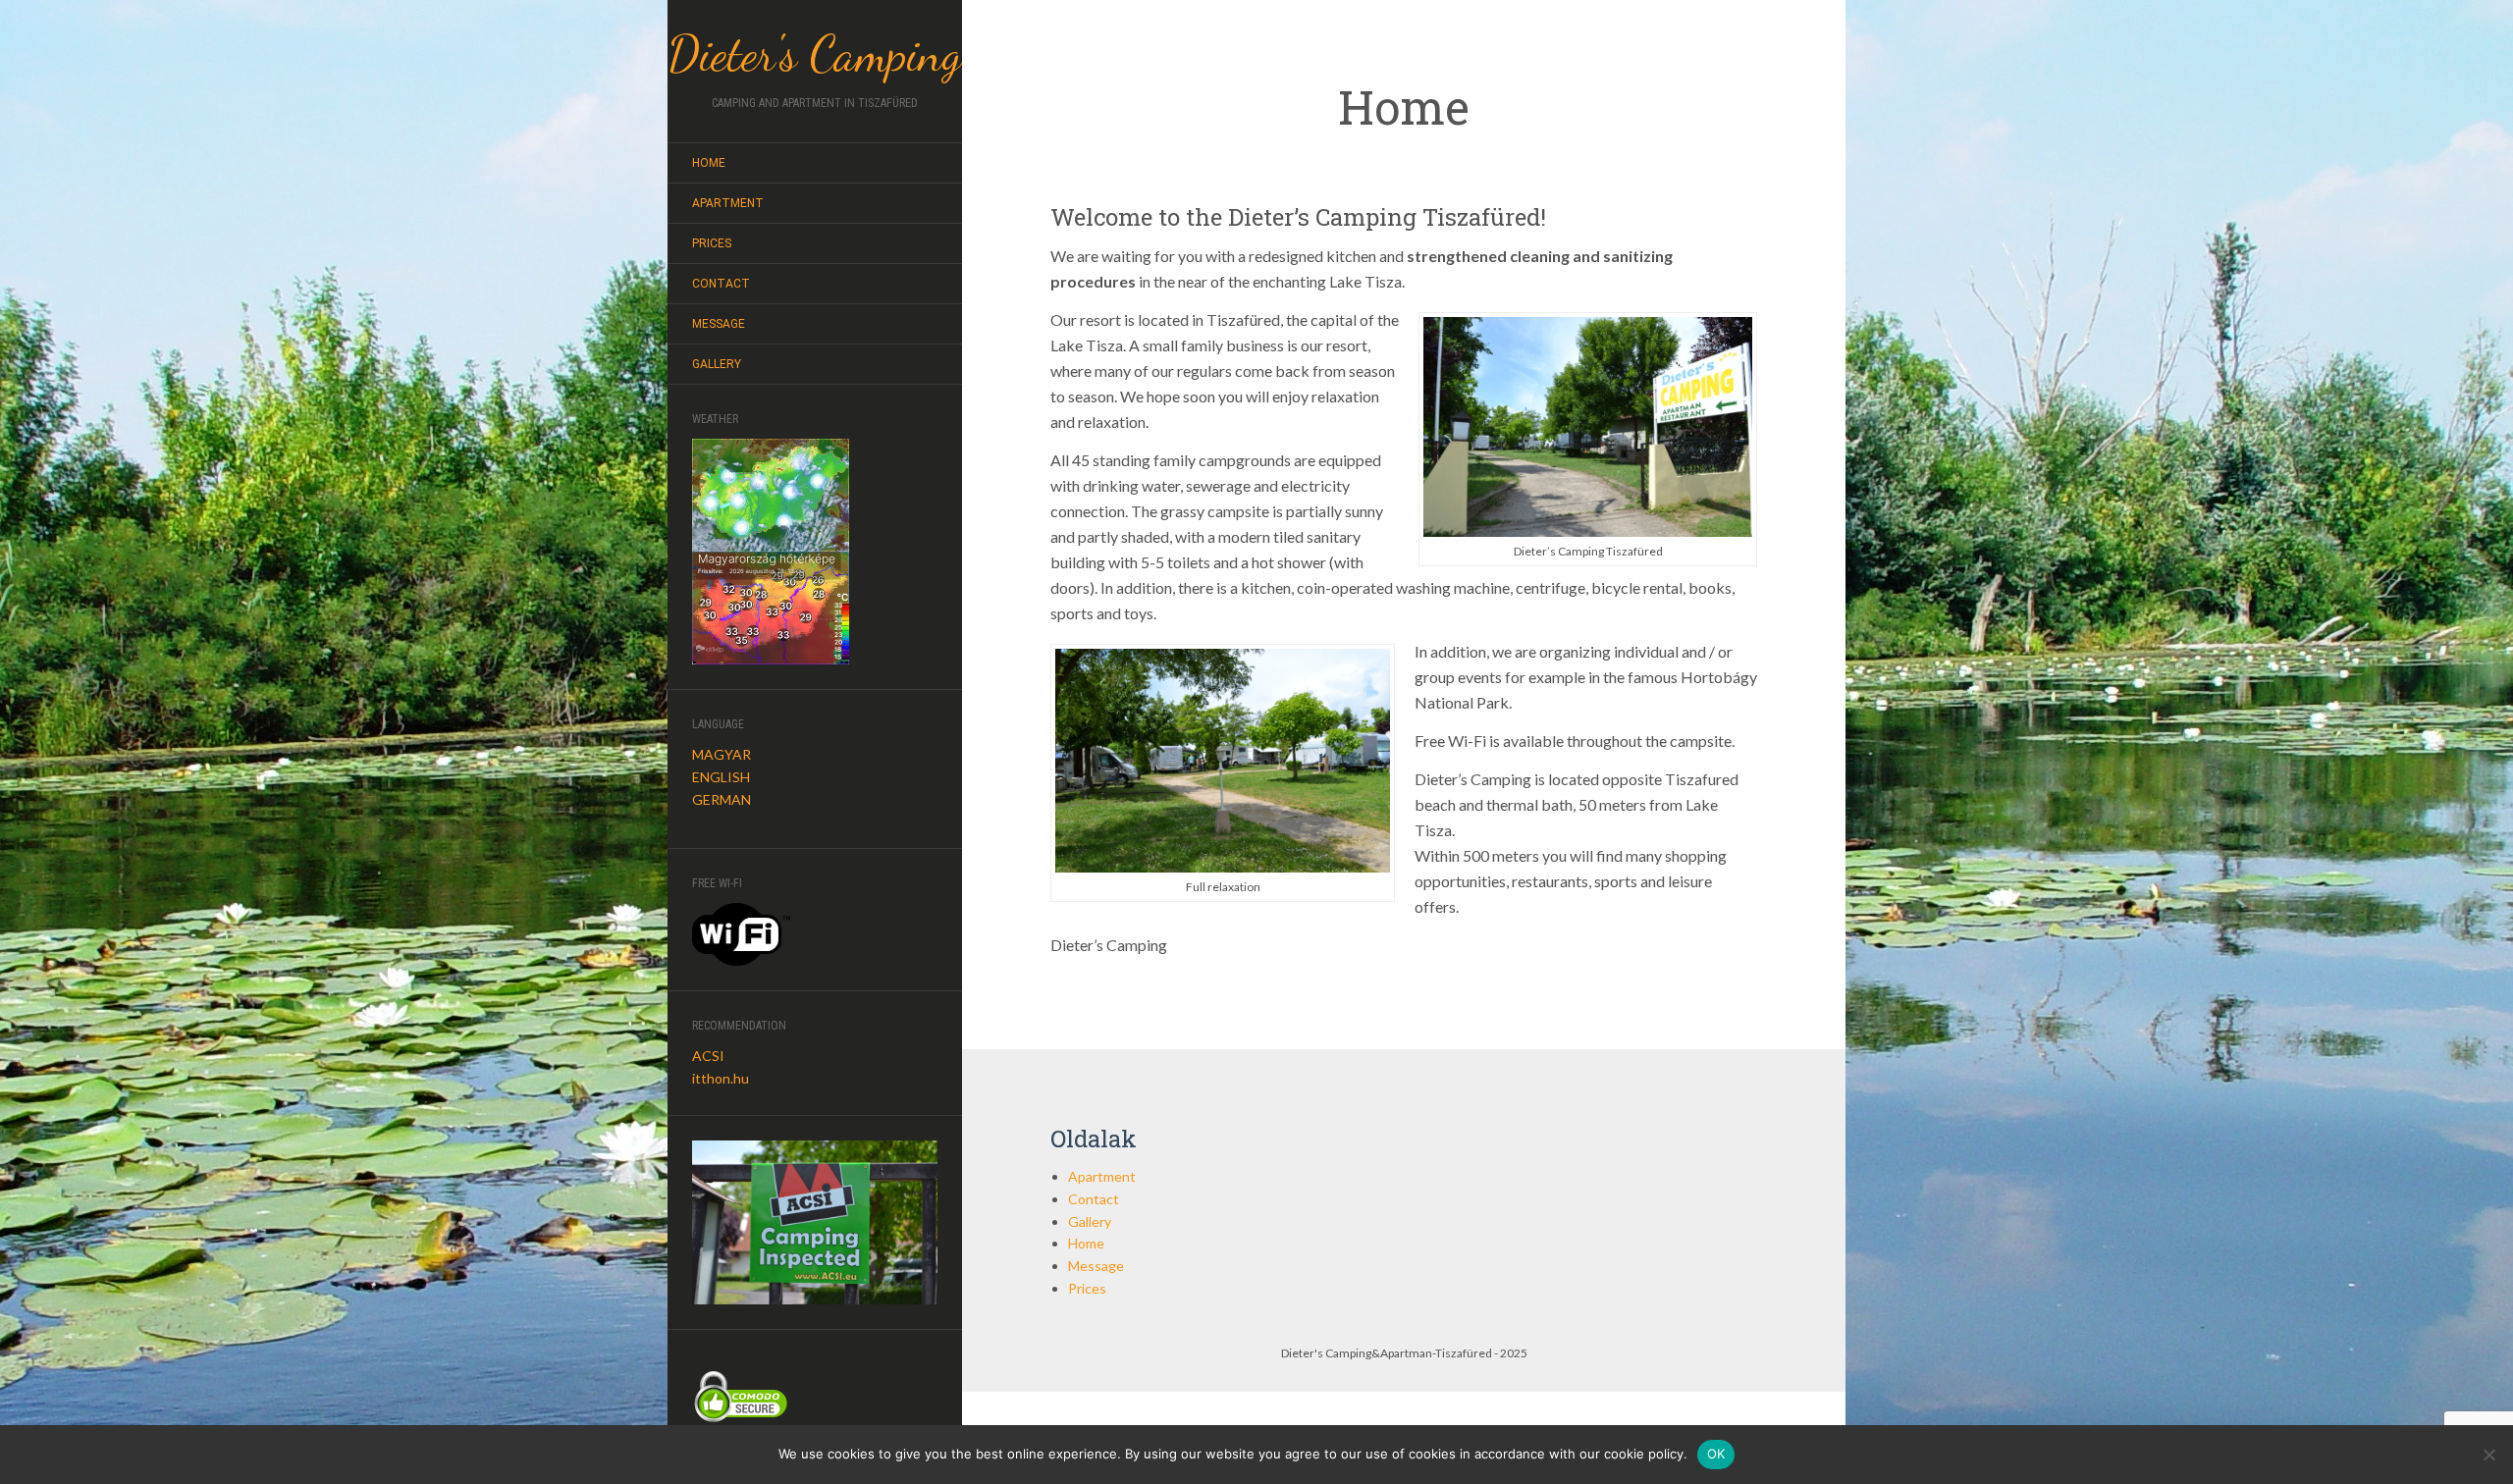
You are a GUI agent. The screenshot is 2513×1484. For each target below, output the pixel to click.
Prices (712, 243)
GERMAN (722, 799)
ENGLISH (721, 777)
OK (1716, 1454)
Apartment (728, 203)
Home (709, 163)
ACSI (708, 1056)
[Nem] (2488, 1455)
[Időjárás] (771, 493)
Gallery (717, 364)
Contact (721, 284)
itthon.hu (721, 1078)
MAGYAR (722, 754)
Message (719, 324)
